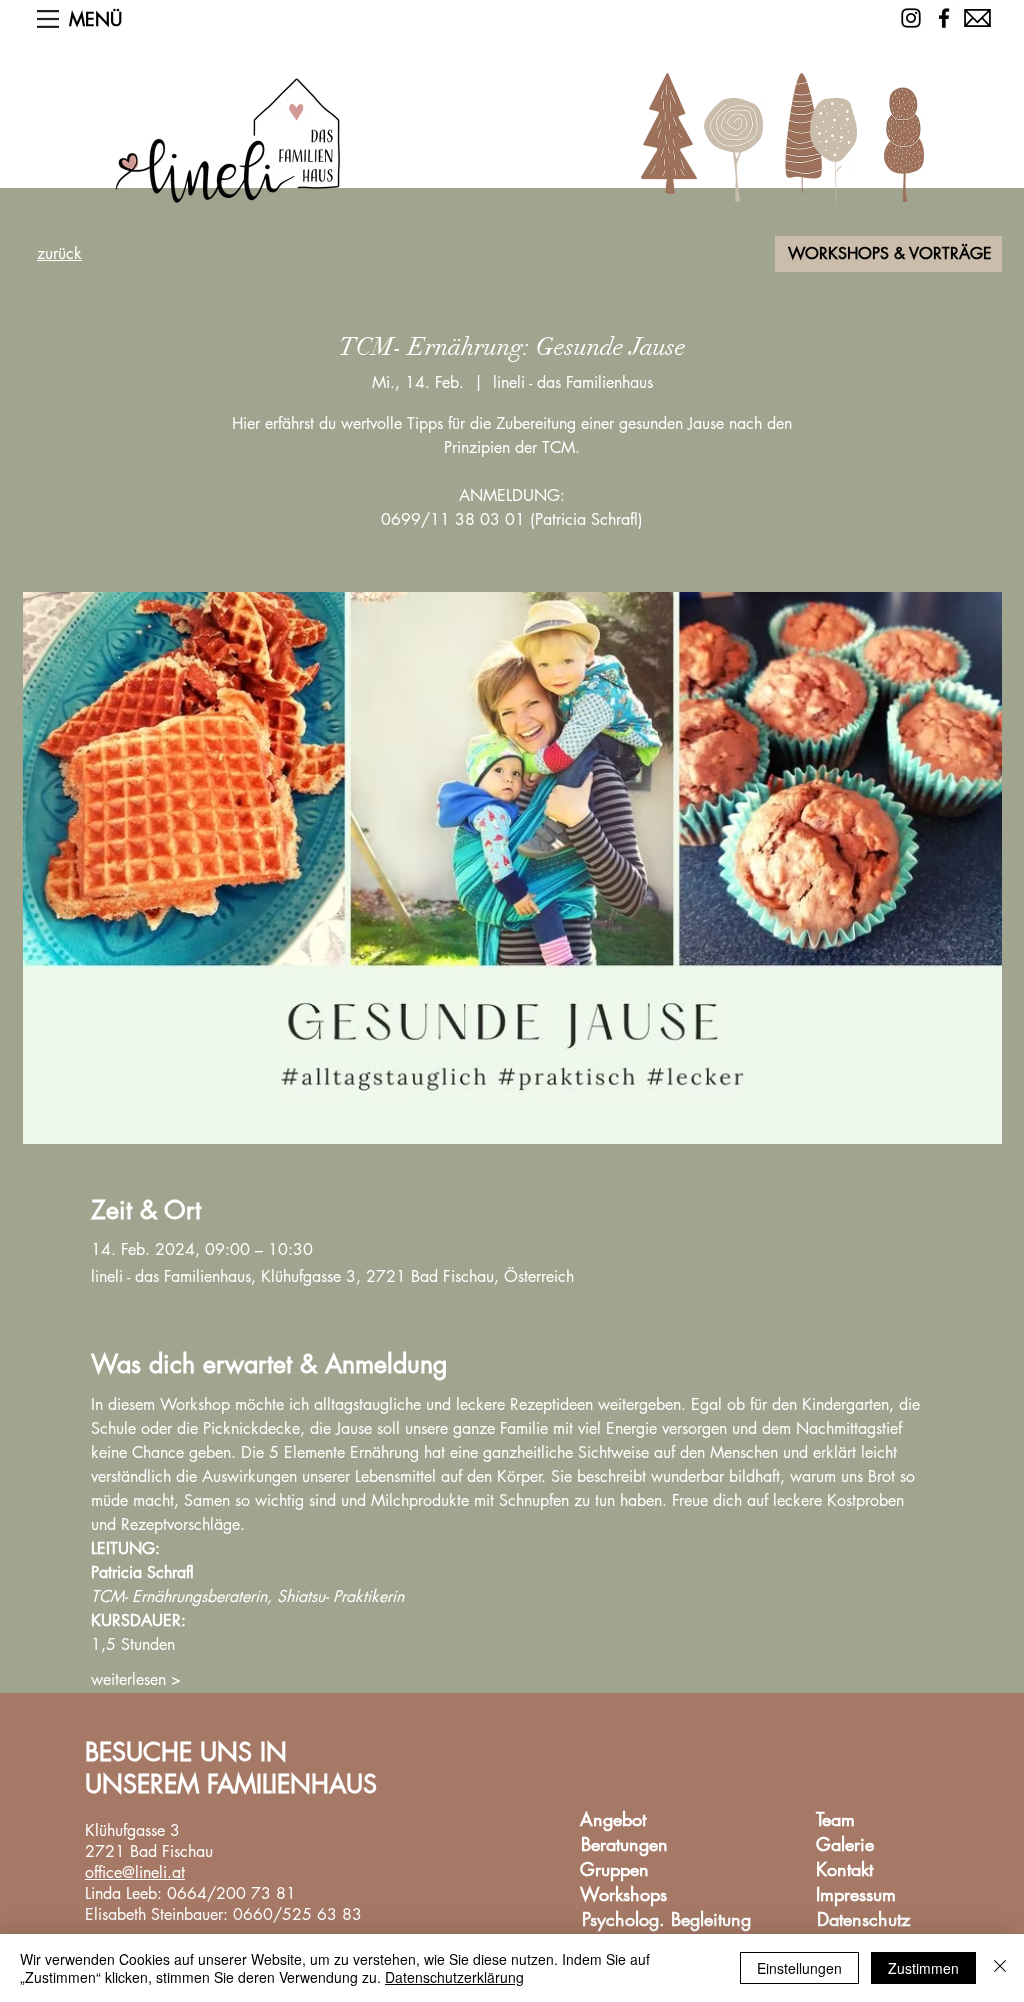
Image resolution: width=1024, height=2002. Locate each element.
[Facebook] (944, 18)
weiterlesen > (136, 1679)
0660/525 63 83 (297, 1914)
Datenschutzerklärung (454, 1977)
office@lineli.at (135, 1872)
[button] (48, 19)
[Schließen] (1000, 1968)
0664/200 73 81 (231, 1893)
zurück (59, 253)
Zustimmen (923, 1968)
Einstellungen (799, 1968)
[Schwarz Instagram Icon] (911, 18)
